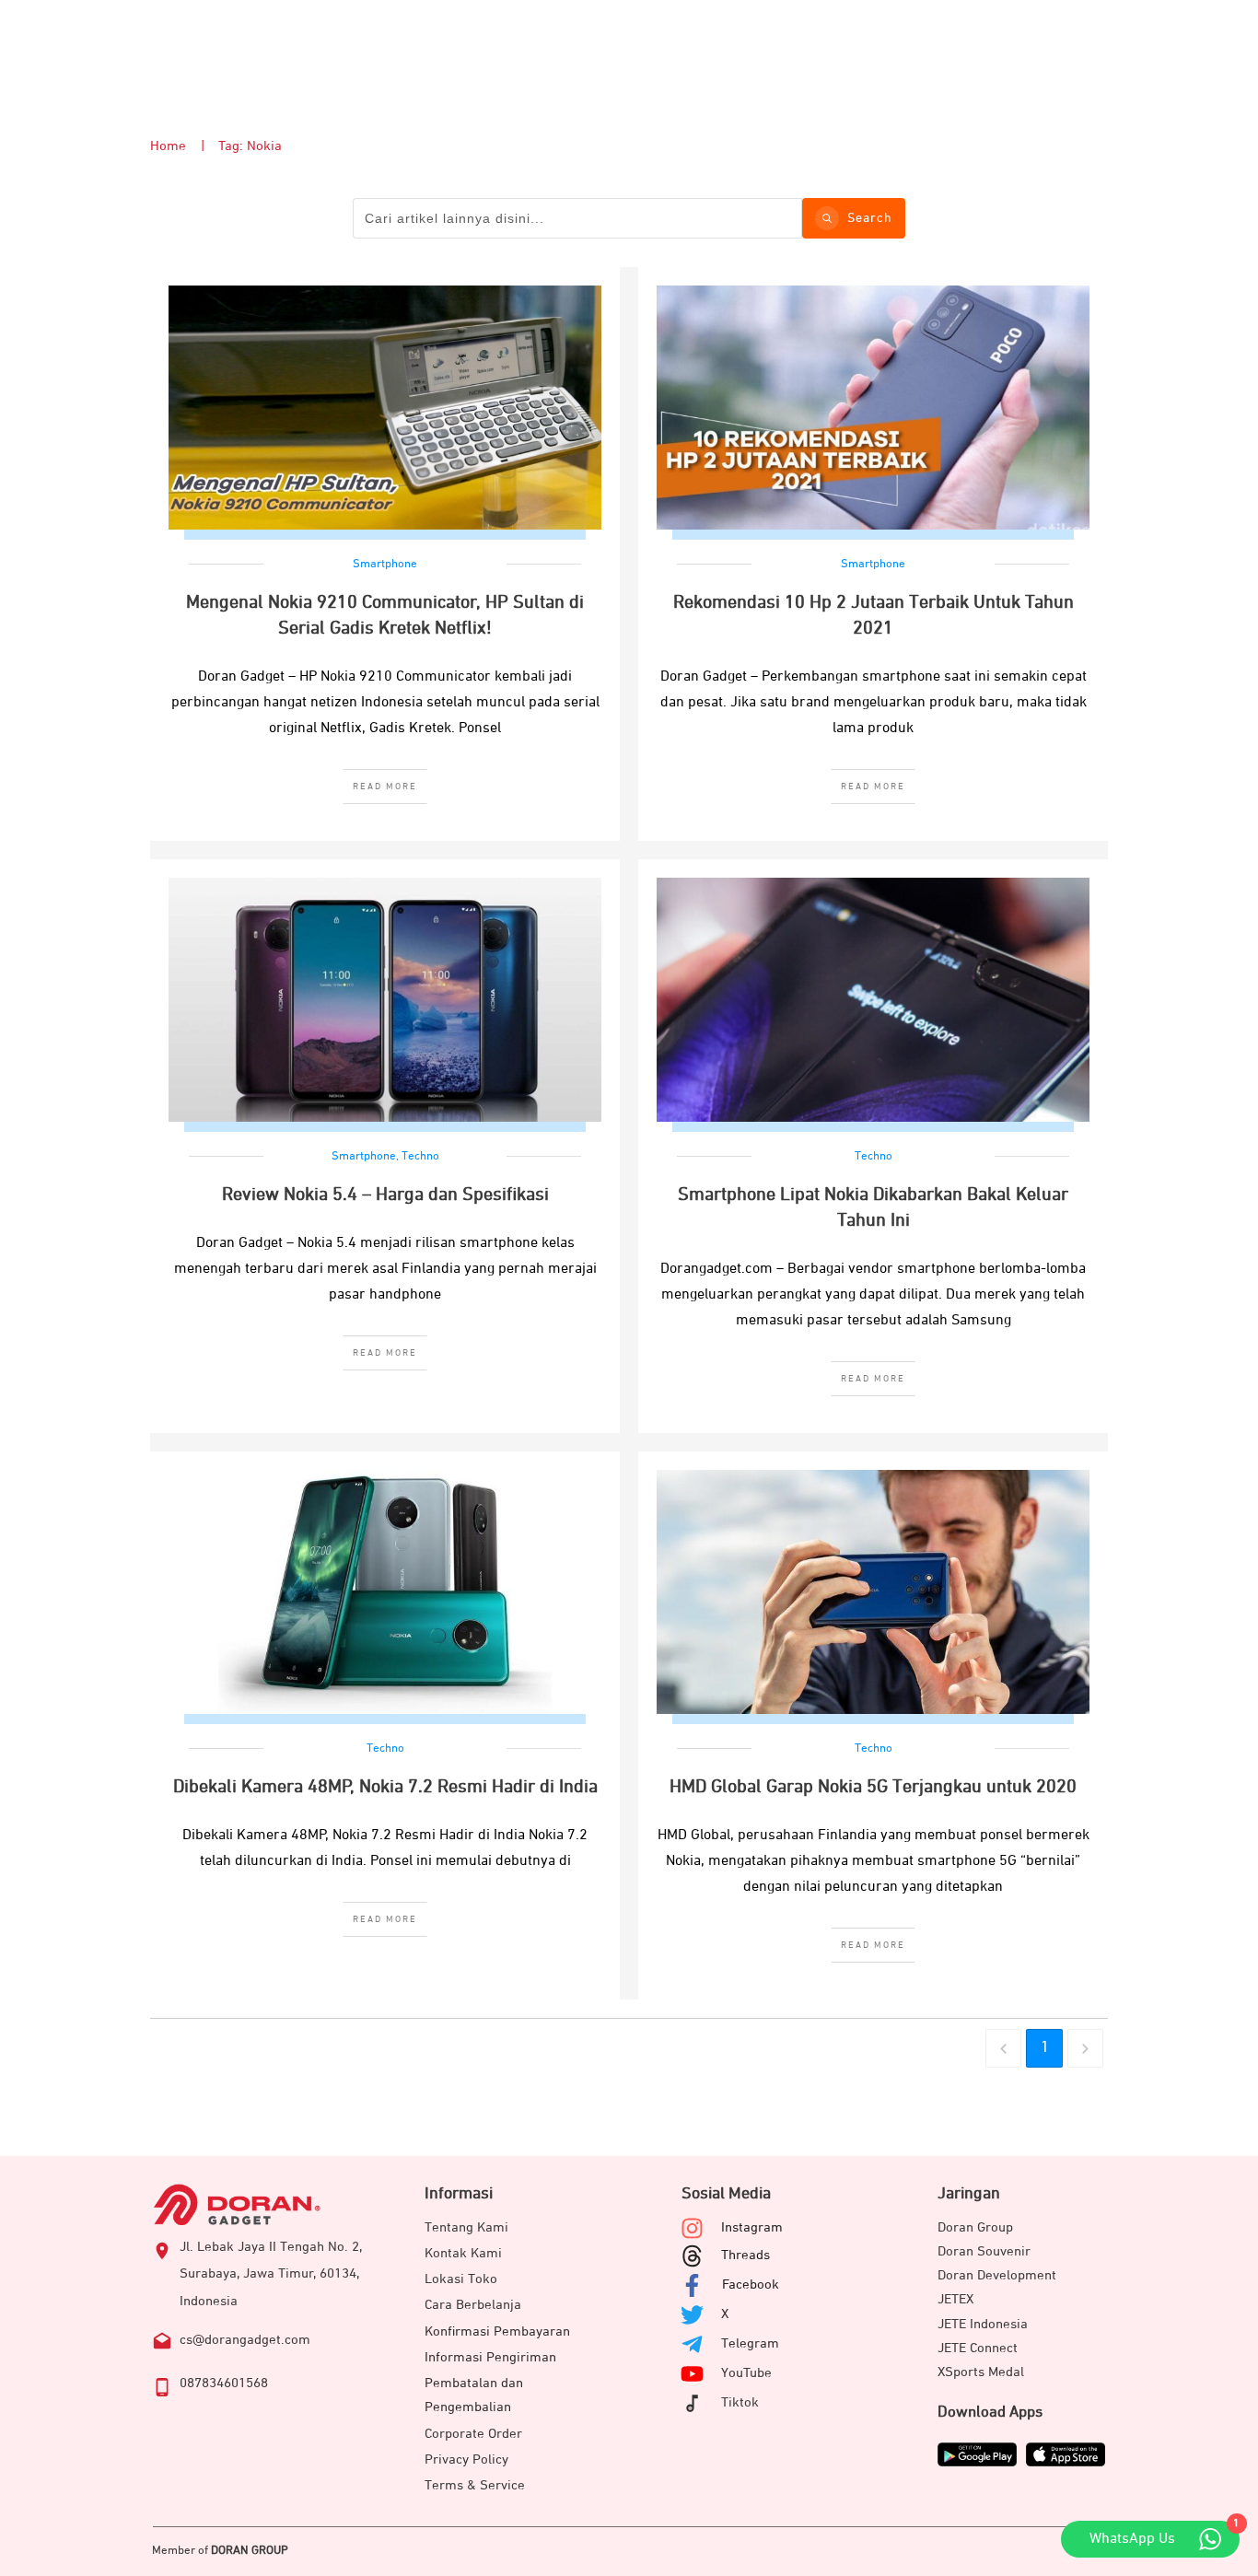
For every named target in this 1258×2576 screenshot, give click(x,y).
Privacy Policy (466, 2459)
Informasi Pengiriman (490, 2357)
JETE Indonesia (983, 2324)
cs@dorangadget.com (245, 2340)
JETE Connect (978, 2348)
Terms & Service (475, 2485)
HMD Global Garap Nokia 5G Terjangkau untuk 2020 (873, 1787)
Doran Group (975, 2227)
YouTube (746, 2373)
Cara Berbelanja (473, 2305)
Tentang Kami (466, 2227)
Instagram (752, 2227)
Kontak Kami (463, 2253)
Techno (420, 1156)
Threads (745, 2255)
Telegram (750, 2343)
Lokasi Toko (461, 2279)
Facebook (751, 2285)
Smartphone (385, 564)
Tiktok (740, 2402)
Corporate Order (473, 2434)
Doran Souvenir (984, 2251)
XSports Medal (981, 2372)
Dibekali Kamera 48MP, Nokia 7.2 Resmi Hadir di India (385, 1787)
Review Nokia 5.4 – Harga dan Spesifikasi (385, 1195)
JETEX (955, 2299)
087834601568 (224, 2383)
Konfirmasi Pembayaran (497, 2331)
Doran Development (997, 2275)
